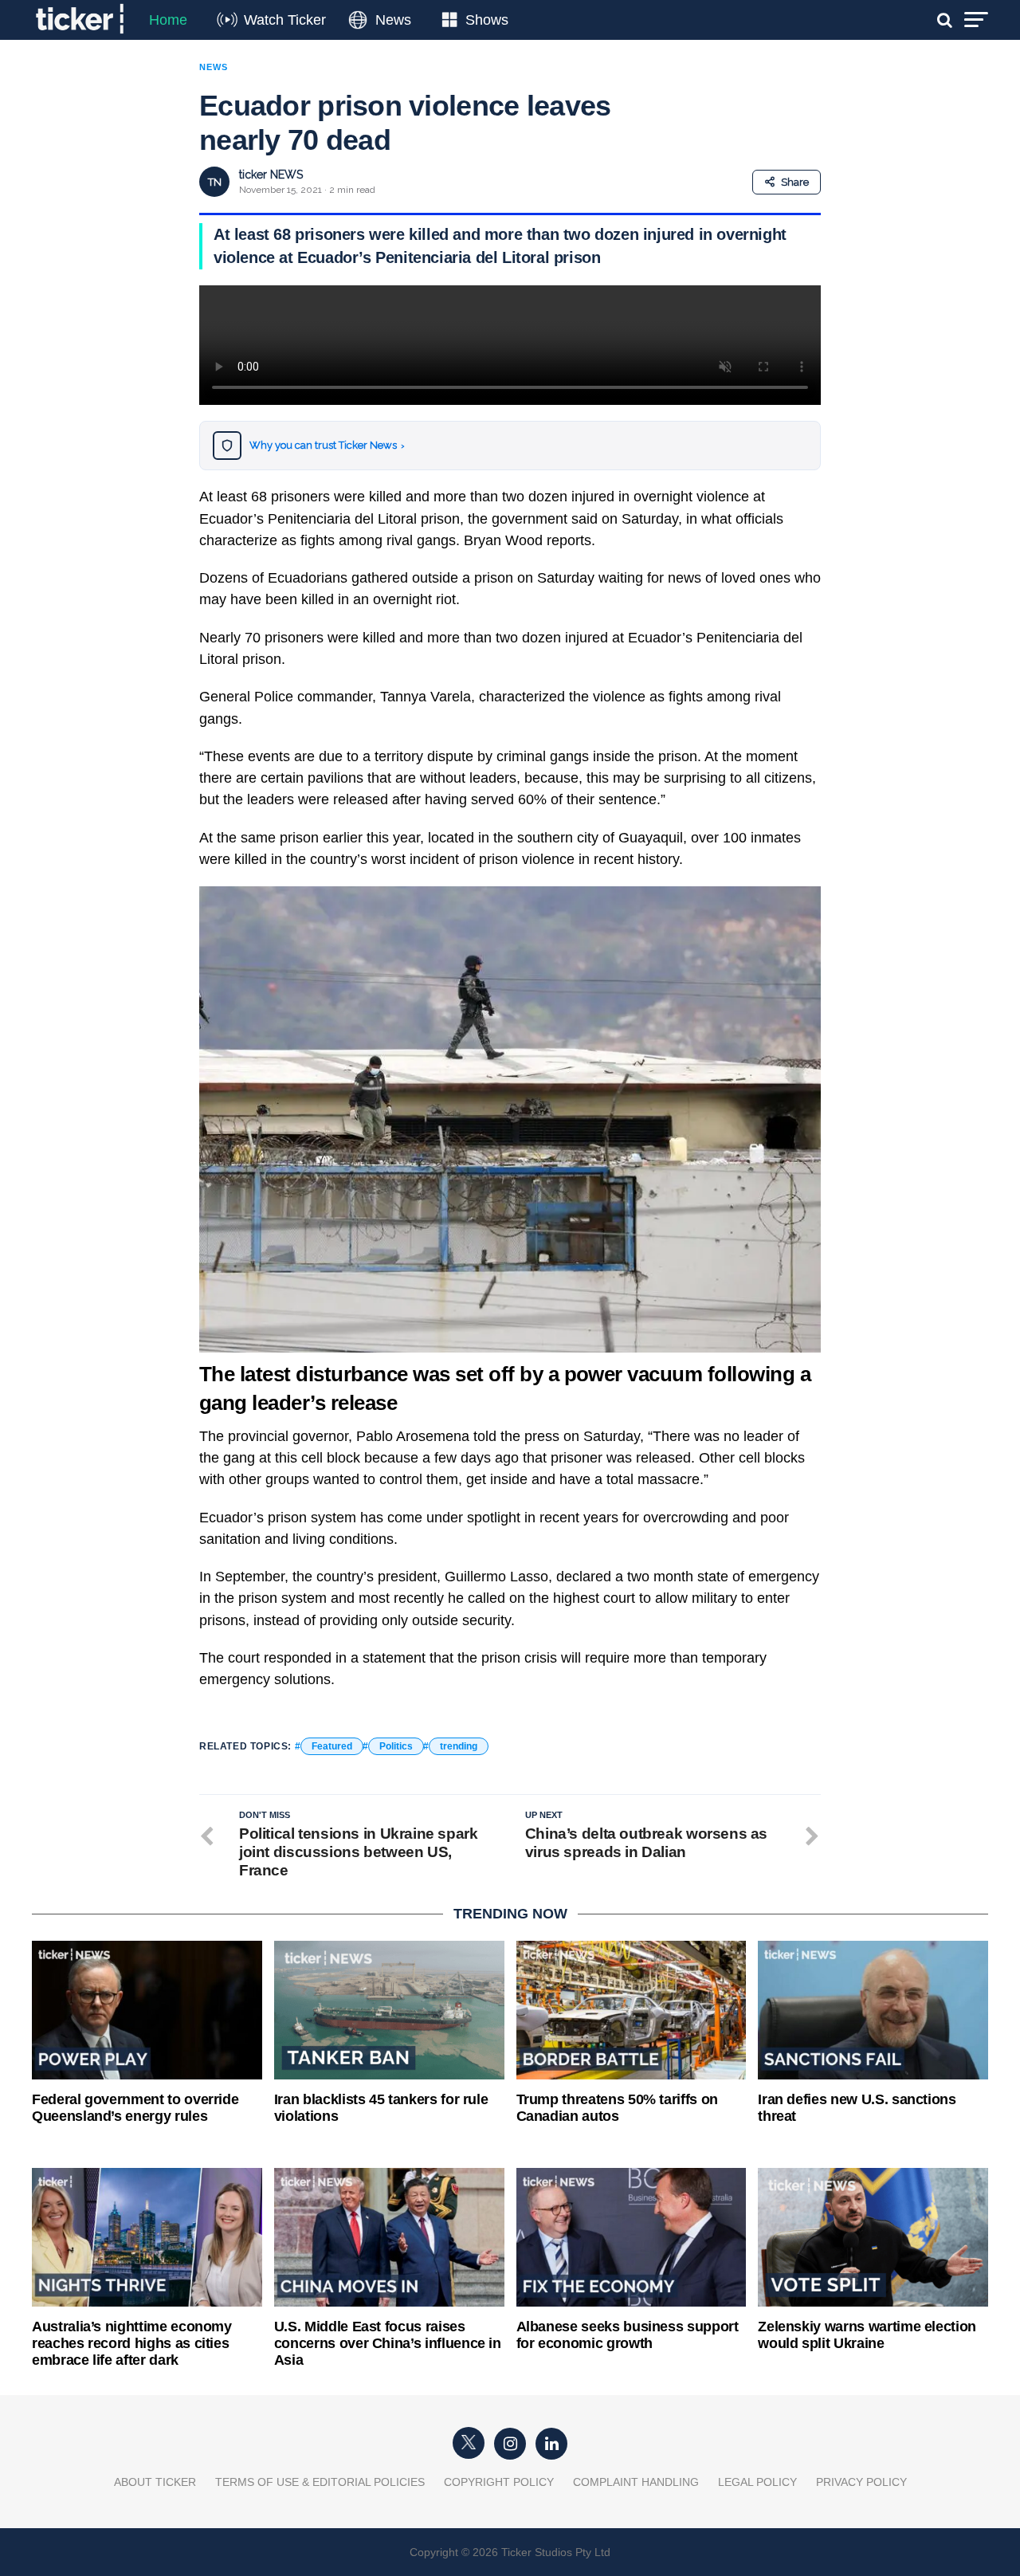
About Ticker (155, 2482)
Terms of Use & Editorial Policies (320, 2482)
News (393, 20)
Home (168, 20)
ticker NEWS (271, 175)
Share (795, 182)
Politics (396, 1746)
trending (459, 1746)
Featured (332, 1746)
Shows (487, 20)
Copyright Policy (499, 2482)
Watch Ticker (285, 20)
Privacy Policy (861, 2482)
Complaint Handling (636, 2482)
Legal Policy (757, 2482)
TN (215, 182)
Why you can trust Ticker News (327, 445)
